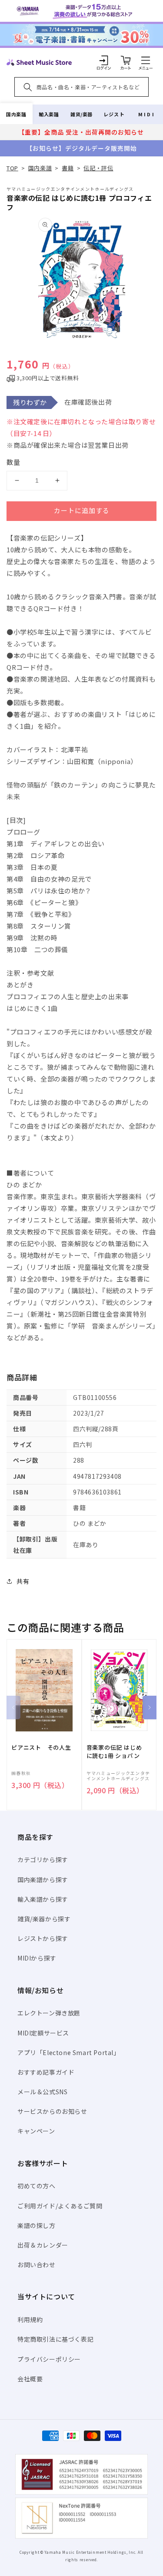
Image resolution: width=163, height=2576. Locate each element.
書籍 (68, 168)
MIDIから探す (37, 1958)
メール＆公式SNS (42, 2092)
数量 (13, 462)
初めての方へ (37, 2186)
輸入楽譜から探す (43, 1899)
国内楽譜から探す (43, 1880)
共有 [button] (23, 1581)
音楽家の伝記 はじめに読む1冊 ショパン (114, 1751)
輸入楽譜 (49, 114)
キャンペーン (36, 2131)
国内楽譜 (16, 114)
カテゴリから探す (43, 1859)
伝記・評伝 (98, 168)
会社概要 (30, 2379)
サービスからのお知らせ (52, 2111)
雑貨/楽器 (81, 114)
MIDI (147, 114)
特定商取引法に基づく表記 (55, 2339)
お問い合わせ (37, 2265)
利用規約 (30, 2319)
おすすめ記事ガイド (46, 2072)
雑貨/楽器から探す (44, 1919)
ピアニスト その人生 (41, 1748)
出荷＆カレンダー (43, 2245)
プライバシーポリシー (49, 2359)
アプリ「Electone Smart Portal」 (69, 2052)
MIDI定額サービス (43, 2033)
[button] (146, 60)
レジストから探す (43, 1938)
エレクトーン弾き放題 (49, 2013)
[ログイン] (104, 60)
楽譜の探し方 (37, 2225)
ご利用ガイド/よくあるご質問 (60, 2206)
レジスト (114, 114)
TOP (12, 168)
